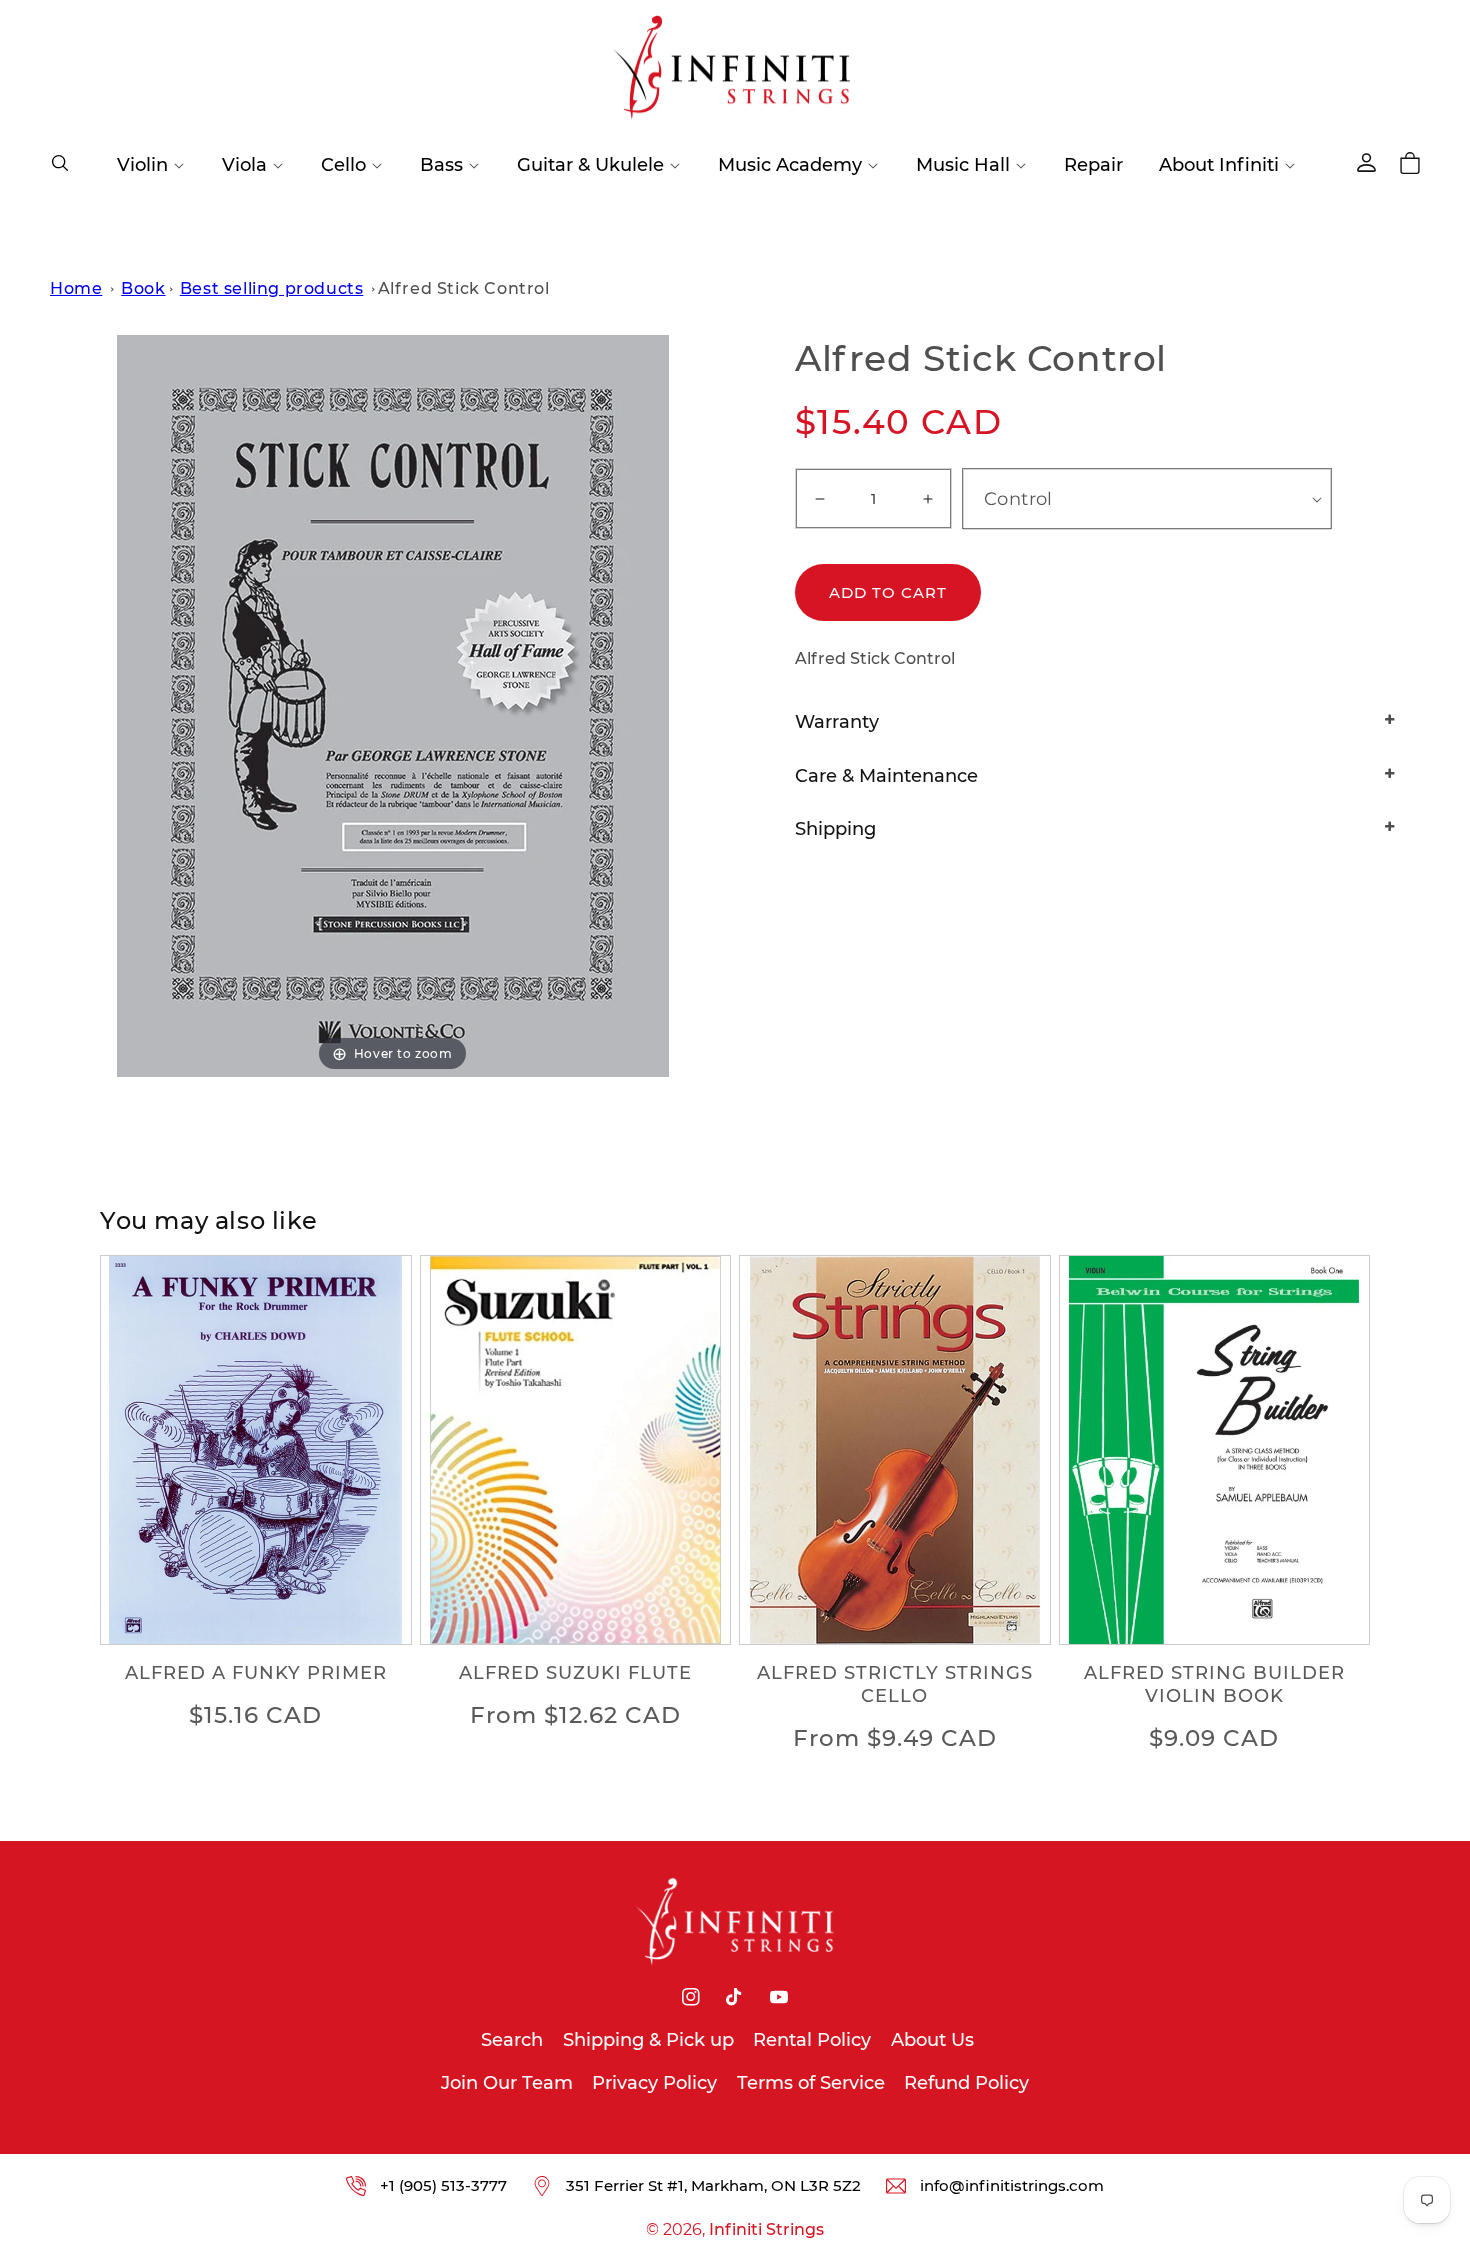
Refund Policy (966, 2083)
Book (143, 288)
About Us (932, 2040)
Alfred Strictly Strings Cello (895, 1684)
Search (512, 2040)
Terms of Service (811, 2083)
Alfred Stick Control (464, 288)
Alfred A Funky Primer (256, 1673)
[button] (60, 163)
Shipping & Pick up (648, 2040)
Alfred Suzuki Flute (575, 1673)
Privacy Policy (654, 2083)
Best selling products (272, 288)
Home (76, 288)
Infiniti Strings (766, 2229)
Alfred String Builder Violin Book (1214, 1684)
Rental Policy (812, 2040)
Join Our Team (507, 2083)
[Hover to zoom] (393, 705)
